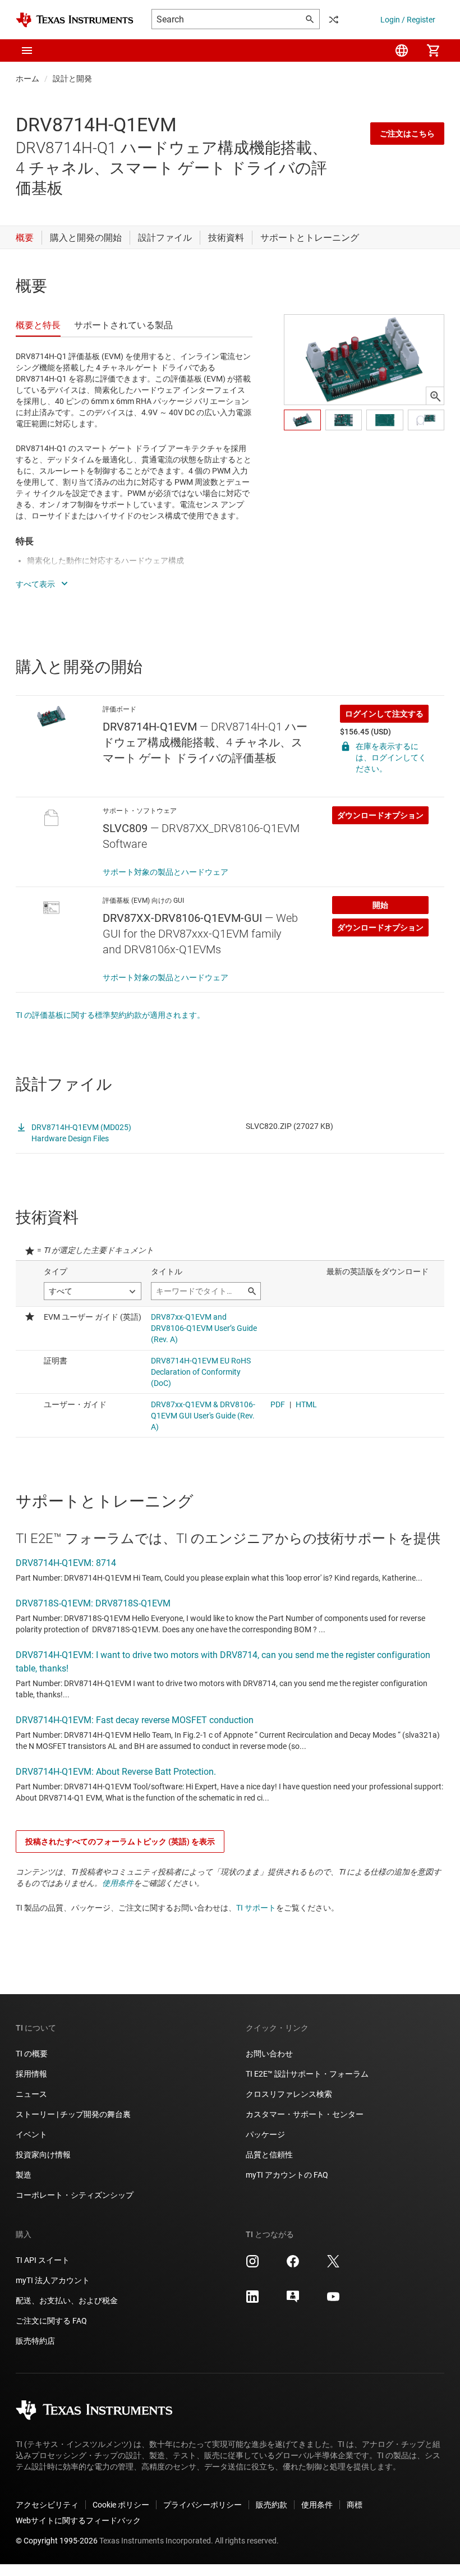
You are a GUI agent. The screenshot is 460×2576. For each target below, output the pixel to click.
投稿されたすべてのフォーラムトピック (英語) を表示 (120, 1842)
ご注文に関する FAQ (51, 2321)
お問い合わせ (269, 2054)
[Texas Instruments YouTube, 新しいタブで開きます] (333, 2301)
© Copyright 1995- (57, 2541)
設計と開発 (72, 79)
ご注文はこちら (407, 134)
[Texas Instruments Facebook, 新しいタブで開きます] (293, 2265)
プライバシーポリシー (203, 2505)
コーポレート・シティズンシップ (75, 2195)
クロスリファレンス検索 (289, 2094)
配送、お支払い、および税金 (67, 2301)
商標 (355, 2505)
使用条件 (118, 1883)
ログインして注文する (384, 714)
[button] (27, 50)
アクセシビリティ (47, 2505)
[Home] (75, 20)
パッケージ (265, 2134)
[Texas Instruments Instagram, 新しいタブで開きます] (252, 2265)
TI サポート (256, 1908)
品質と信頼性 (269, 2155)
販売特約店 (35, 2341)
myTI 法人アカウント (53, 2280)
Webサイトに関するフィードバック (78, 2520)
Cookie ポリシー (121, 2505)
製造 (24, 2175)
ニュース (31, 2094)
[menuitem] (402, 50)
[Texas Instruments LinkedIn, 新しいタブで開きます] (252, 2301)
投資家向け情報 (43, 2155)
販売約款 (272, 2505)
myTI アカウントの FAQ (287, 2175)
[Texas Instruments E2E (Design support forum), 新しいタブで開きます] (293, 2301)
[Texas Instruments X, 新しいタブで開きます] (333, 2265)
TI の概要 (32, 2054)
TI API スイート (43, 2260)
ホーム (27, 79)
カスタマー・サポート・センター (305, 2114)
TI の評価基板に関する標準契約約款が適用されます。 (110, 1015)
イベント (31, 2134)
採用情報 (31, 2074)
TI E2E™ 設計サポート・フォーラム (307, 2074)
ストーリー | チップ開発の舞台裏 (73, 2114)
